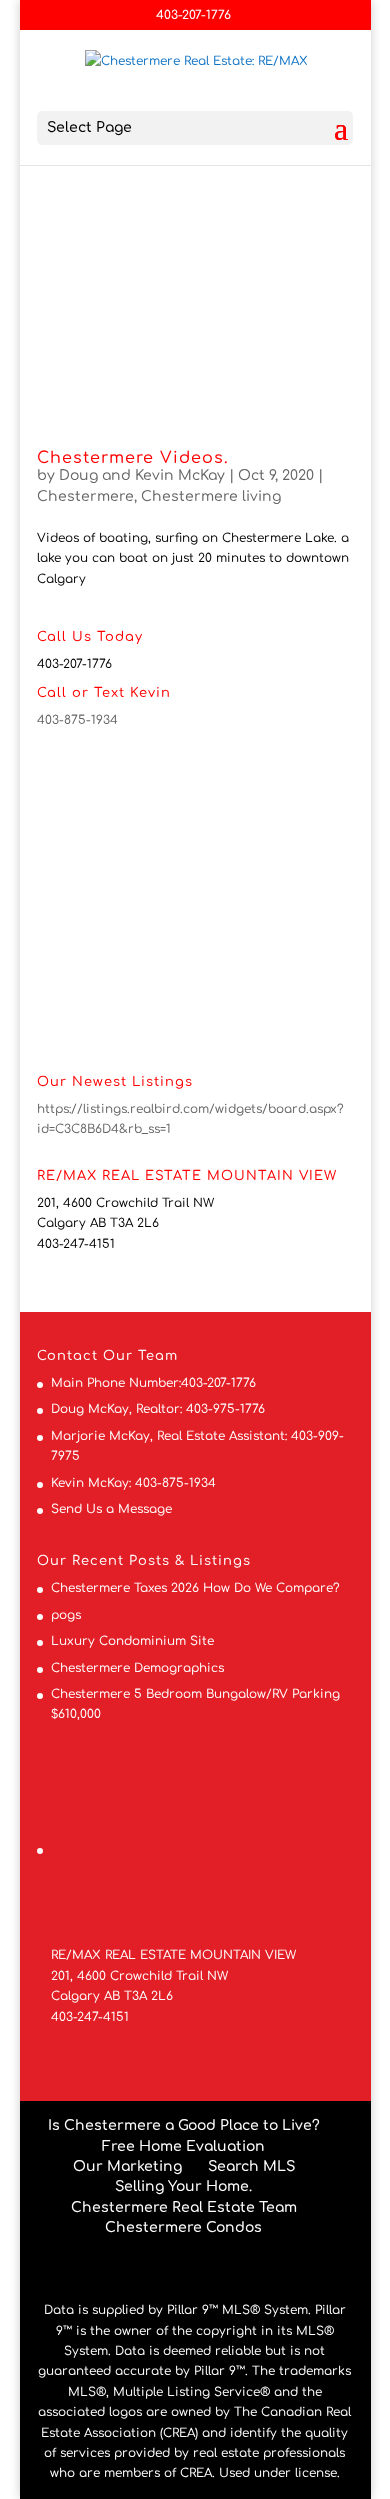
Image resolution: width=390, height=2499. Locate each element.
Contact (67, 1356)
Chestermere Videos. (133, 458)
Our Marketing (127, 2166)
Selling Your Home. (183, 2186)
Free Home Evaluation (183, 2146)
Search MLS (251, 2166)
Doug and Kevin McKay (142, 475)
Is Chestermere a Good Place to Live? (184, 2125)
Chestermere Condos (183, 2227)
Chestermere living (211, 496)
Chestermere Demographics (137, 1668)
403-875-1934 (77, 720)
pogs (66, 1615)
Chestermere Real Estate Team (184, 2207)
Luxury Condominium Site (132, 1641)
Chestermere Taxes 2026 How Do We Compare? (195, 1588)
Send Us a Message (111, 1509)
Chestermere (85, 496)
